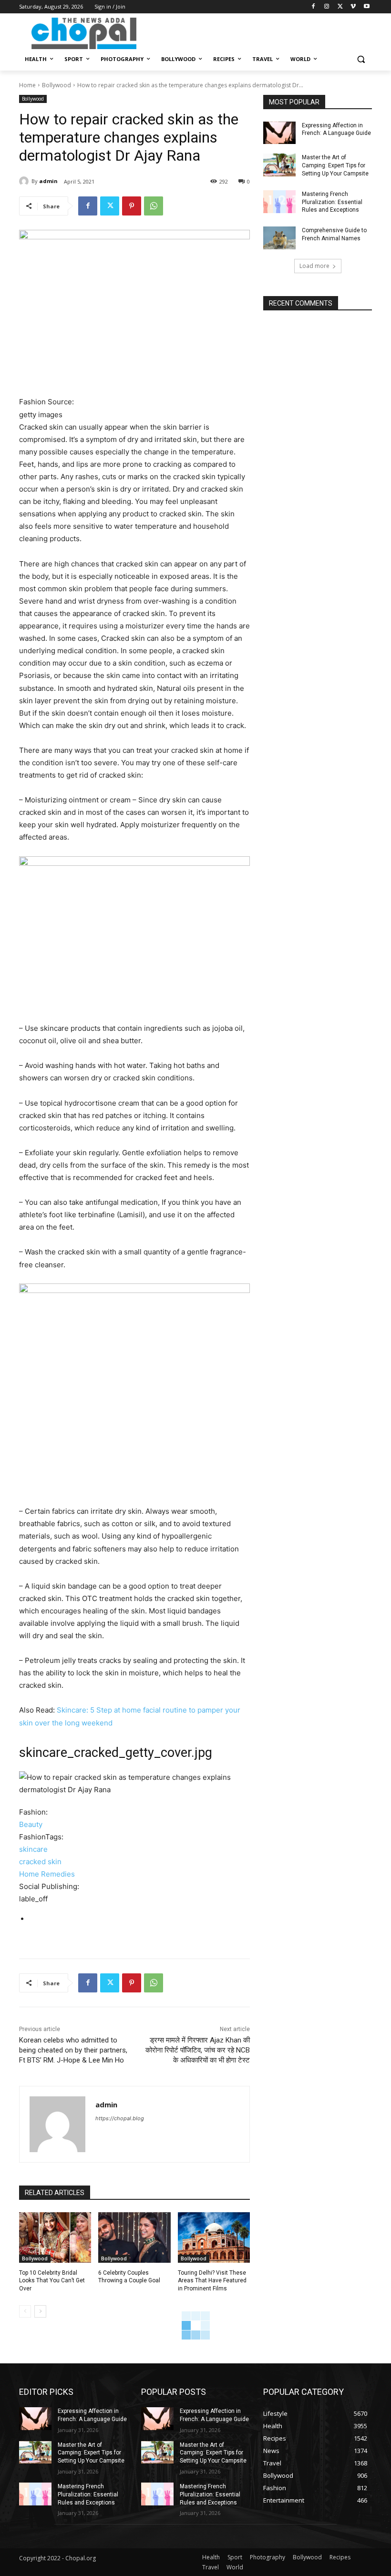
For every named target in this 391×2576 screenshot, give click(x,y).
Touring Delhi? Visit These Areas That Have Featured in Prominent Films (212, 2281)
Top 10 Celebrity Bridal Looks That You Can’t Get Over (52, 2281)
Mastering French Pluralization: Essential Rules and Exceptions (332, 202)
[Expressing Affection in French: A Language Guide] (279, 133)
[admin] (25, 181)
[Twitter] (340, 7)
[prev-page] (25, 2311)
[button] (361, 59)
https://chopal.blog (120, 2118)
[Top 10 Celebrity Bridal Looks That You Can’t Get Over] (55, 2237)
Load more (314, 266)
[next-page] (40, 2311)
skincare (33, 1849)
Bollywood (57, 85)
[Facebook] (314, 7)
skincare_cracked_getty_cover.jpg (116, 1753)
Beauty (31, 1824)
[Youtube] (366, 7)
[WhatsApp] (154, 206)
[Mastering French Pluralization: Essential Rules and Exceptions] (279, 202)
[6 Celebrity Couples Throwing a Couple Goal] (134, 2237)
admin (48, 181)
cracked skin (40, 1862)
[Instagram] (327, 7)
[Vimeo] (353, 7)
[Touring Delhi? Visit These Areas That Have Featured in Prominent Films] (214, 2237)
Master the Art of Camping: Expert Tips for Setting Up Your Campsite (335, 165)
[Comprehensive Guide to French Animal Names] (279, 238)
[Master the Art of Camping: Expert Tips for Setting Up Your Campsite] (279, 165)
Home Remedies (47, 1874)
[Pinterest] (132, 206)
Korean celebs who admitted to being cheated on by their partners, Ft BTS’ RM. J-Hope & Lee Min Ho (73, 2050)
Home (27, 85)
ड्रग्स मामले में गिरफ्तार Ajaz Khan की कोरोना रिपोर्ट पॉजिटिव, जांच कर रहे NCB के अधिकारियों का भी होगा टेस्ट (198, 2050)
